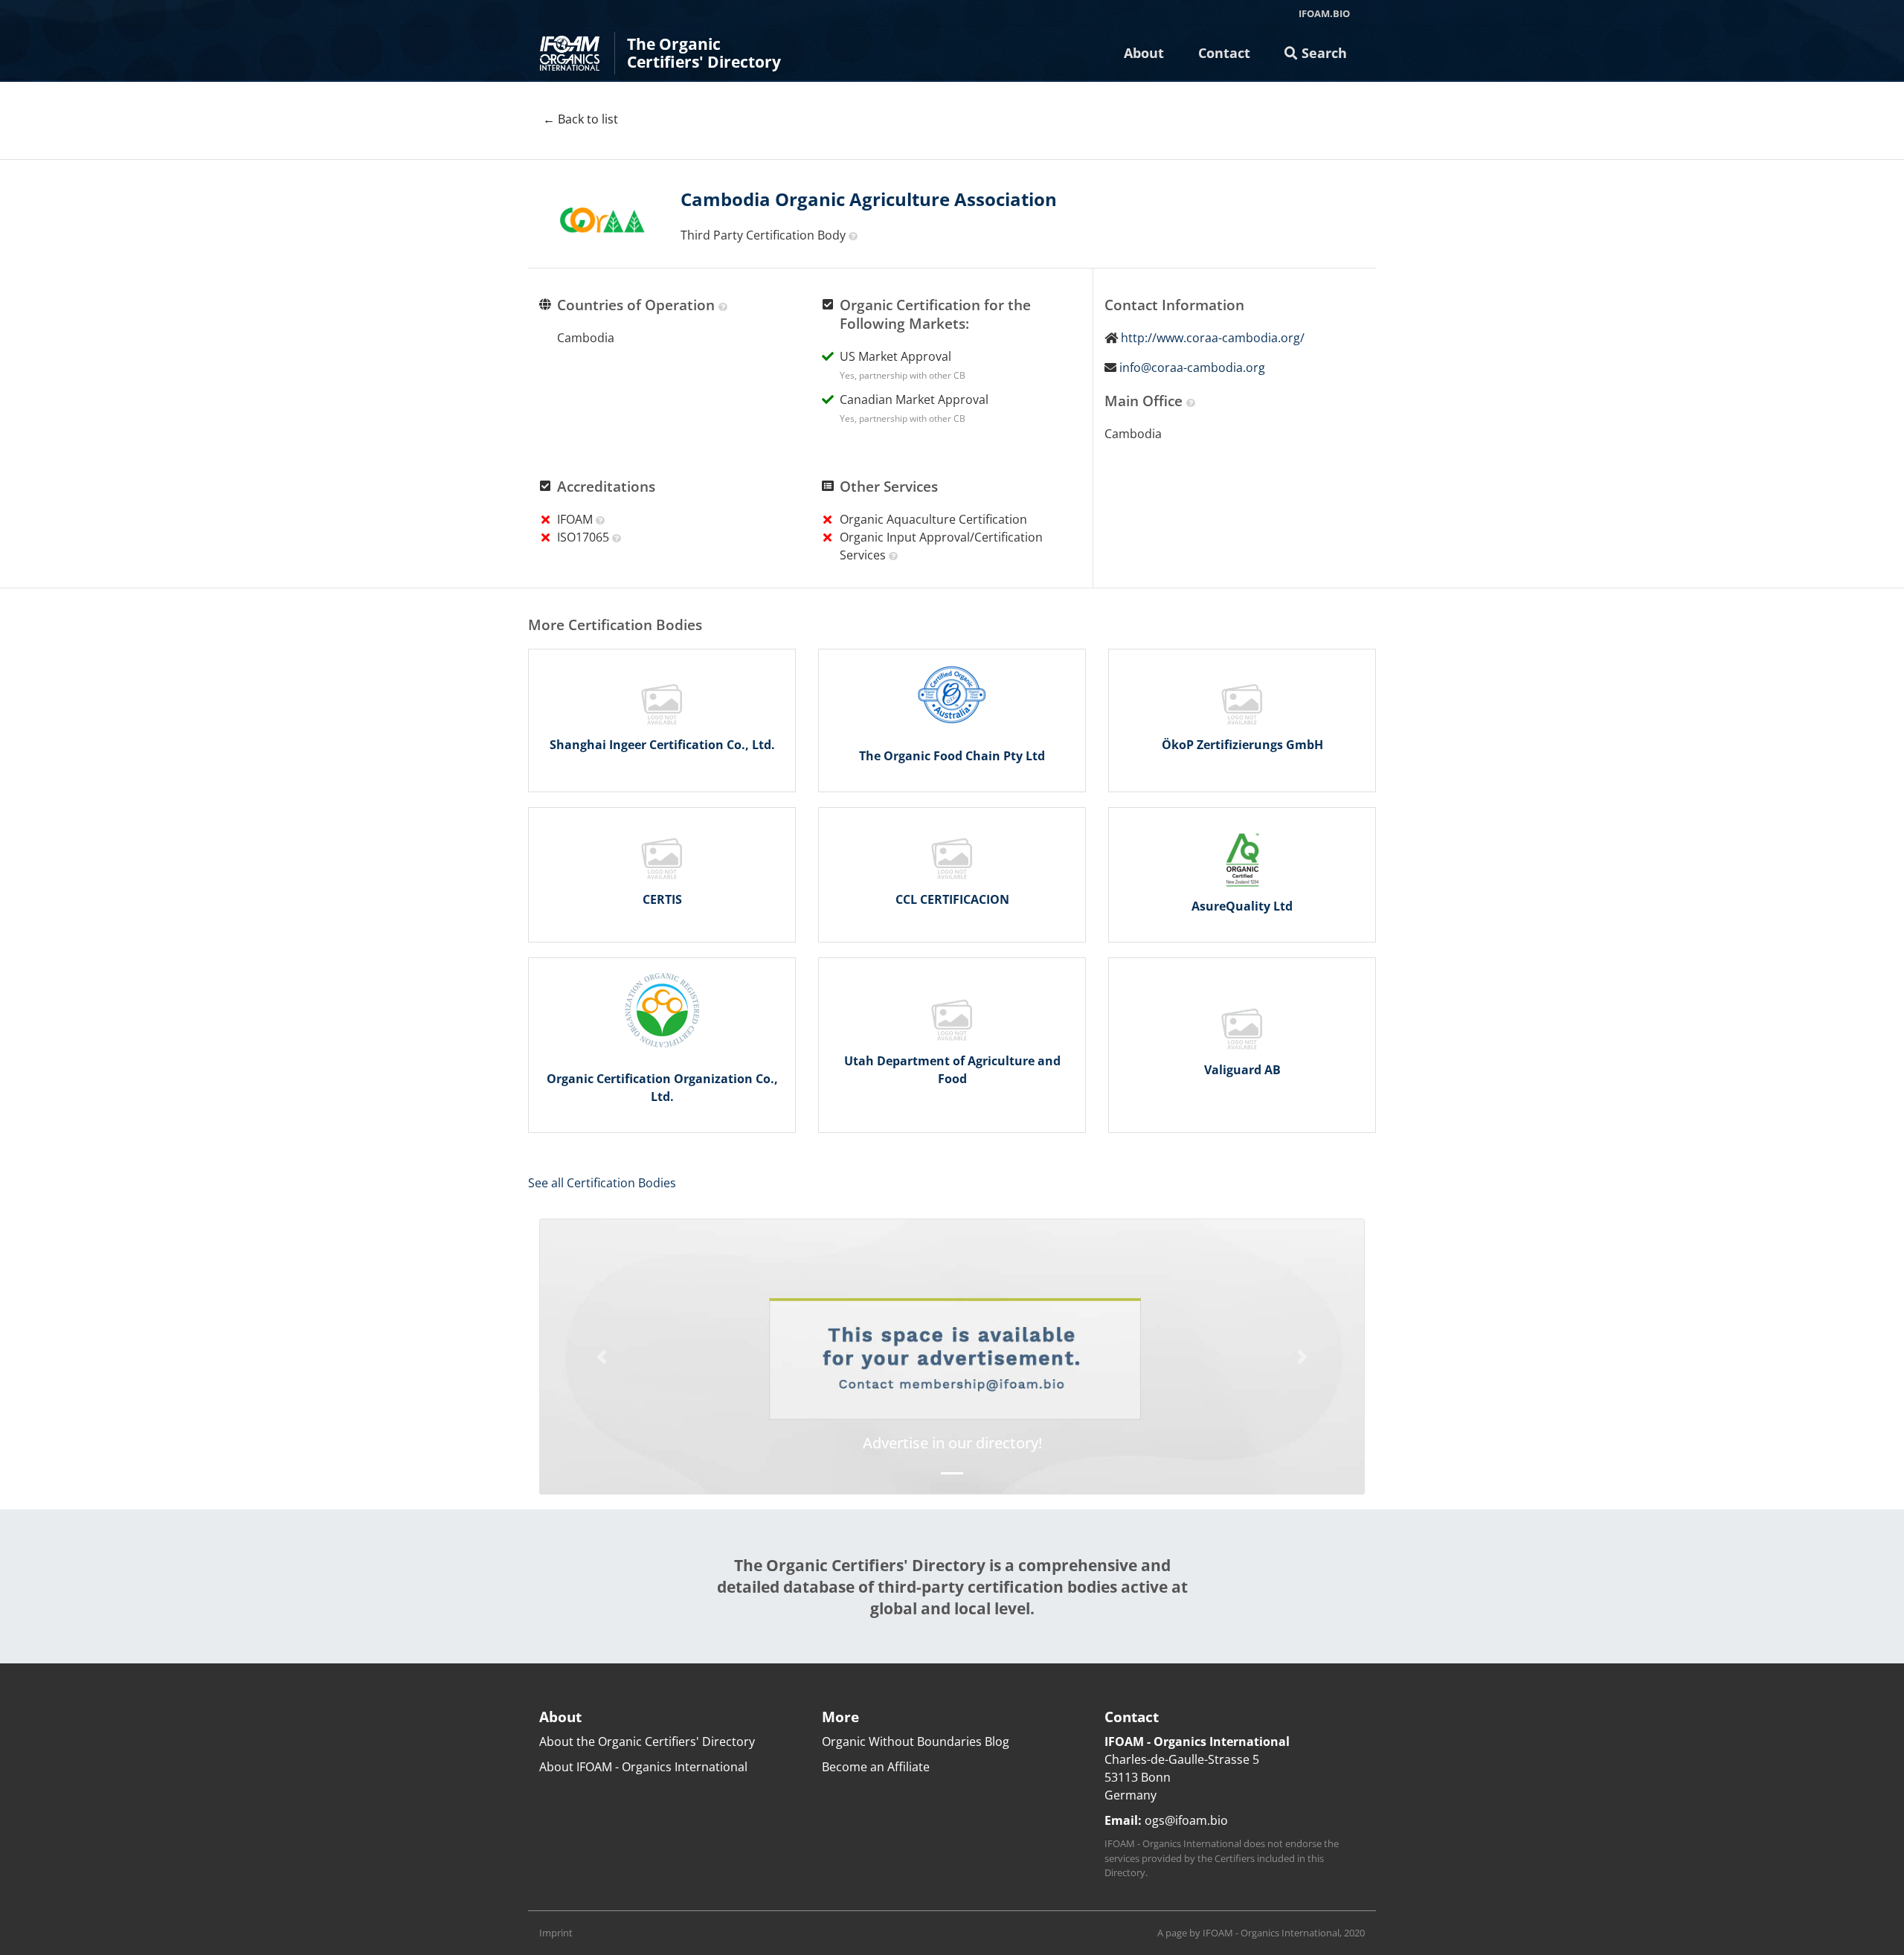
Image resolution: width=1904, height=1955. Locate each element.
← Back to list (580, 119)
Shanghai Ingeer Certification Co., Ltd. (662, 745)
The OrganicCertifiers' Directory (704, 53)
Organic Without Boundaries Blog (916, 1741)
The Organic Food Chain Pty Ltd (952, 756)
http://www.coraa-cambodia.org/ (1213, 338)
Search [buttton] (1322, 53)
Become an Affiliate (876, 1767)
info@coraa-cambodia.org (1192, 367)
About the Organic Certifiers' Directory (647, 1741)
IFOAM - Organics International (1271, 1933)
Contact (1224, 53)
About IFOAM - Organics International (643, 1767)
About (1144, 53)
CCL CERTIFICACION (952, 899)
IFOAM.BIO (1324, 13)
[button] (602, 1357)
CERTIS (662, 899)
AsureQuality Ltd (1242, 906)
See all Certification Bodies (602, 1183)
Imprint (556, 1933)
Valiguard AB (1242, 1070)
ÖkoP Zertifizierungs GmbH (1242, 745)
